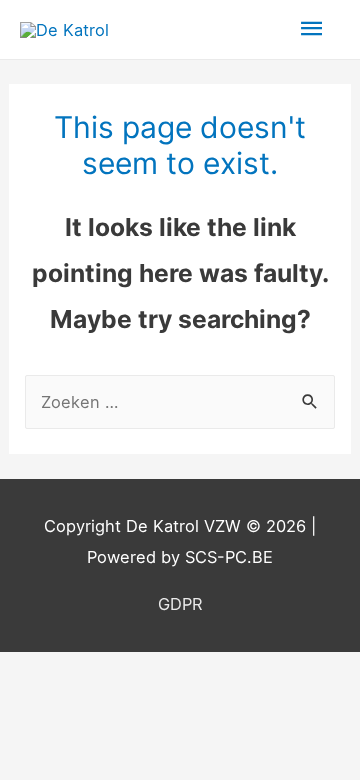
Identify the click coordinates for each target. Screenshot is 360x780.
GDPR (180, 604)
